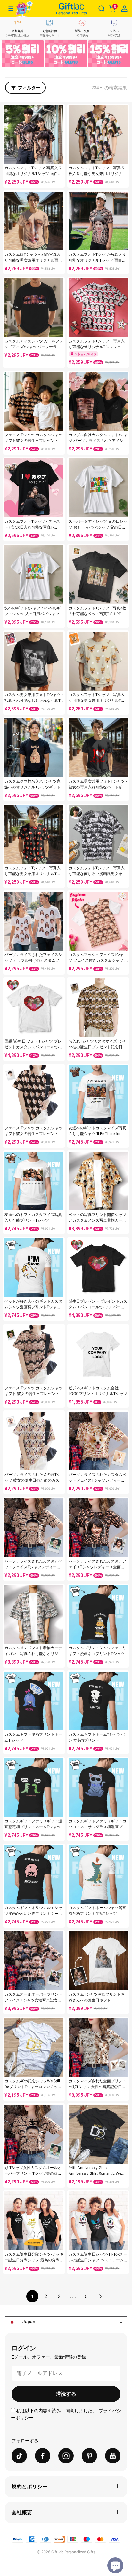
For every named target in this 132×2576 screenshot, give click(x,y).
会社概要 (22, 2513)
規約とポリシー (29, 2487)
